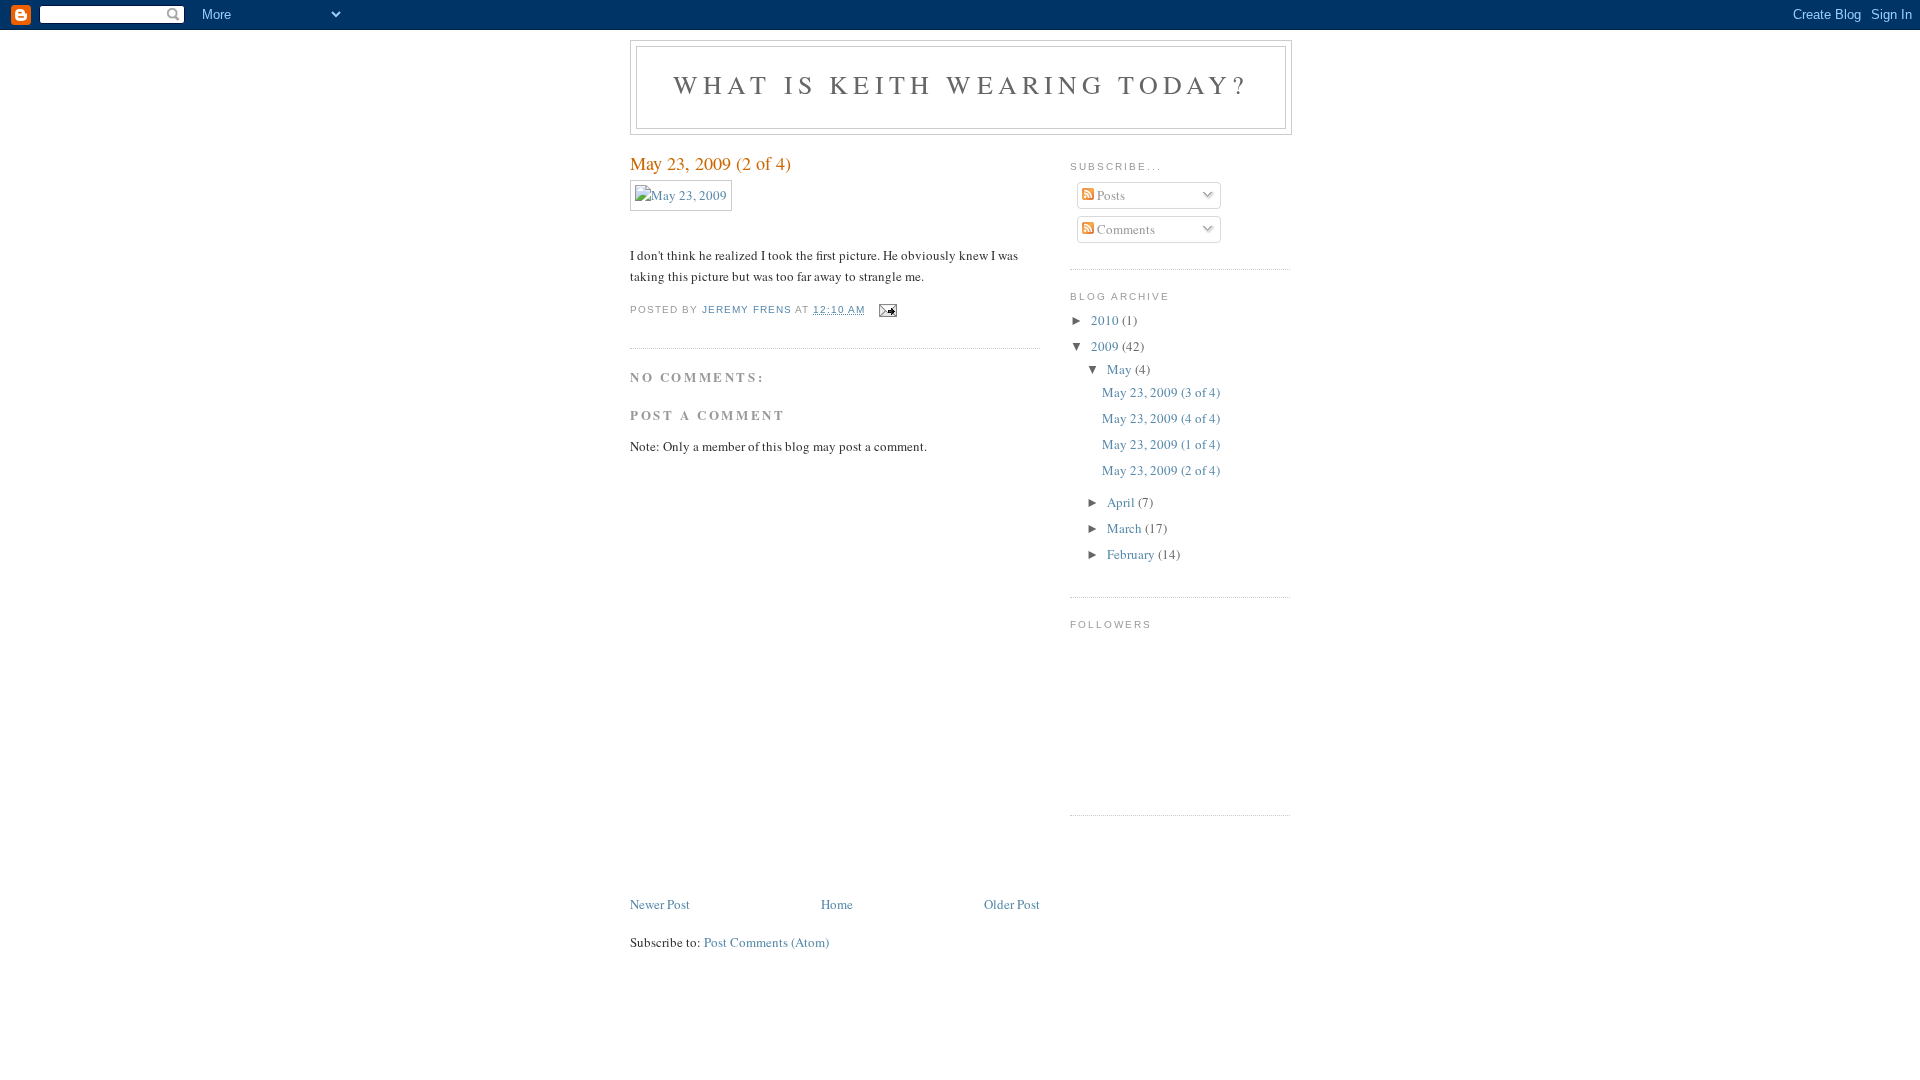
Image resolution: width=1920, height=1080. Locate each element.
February (1132, 554)
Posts (1109, 195)
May (1121, 369)
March (1126, 528)
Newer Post (660, 904)
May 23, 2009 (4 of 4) (1161, 418)
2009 (1106, 346)
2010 (1106, 320)
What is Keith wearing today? (961, 84)
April (1122, 502)
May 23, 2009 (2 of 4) (1161, 470)
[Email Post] (887, 309)
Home (837, 904)
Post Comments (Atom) (766, 942)
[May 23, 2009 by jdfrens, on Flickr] (681, 195)
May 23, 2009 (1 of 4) (1161, 444)
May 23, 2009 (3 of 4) (1161, 392)
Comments (1124, 229)
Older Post (1012, 904)
